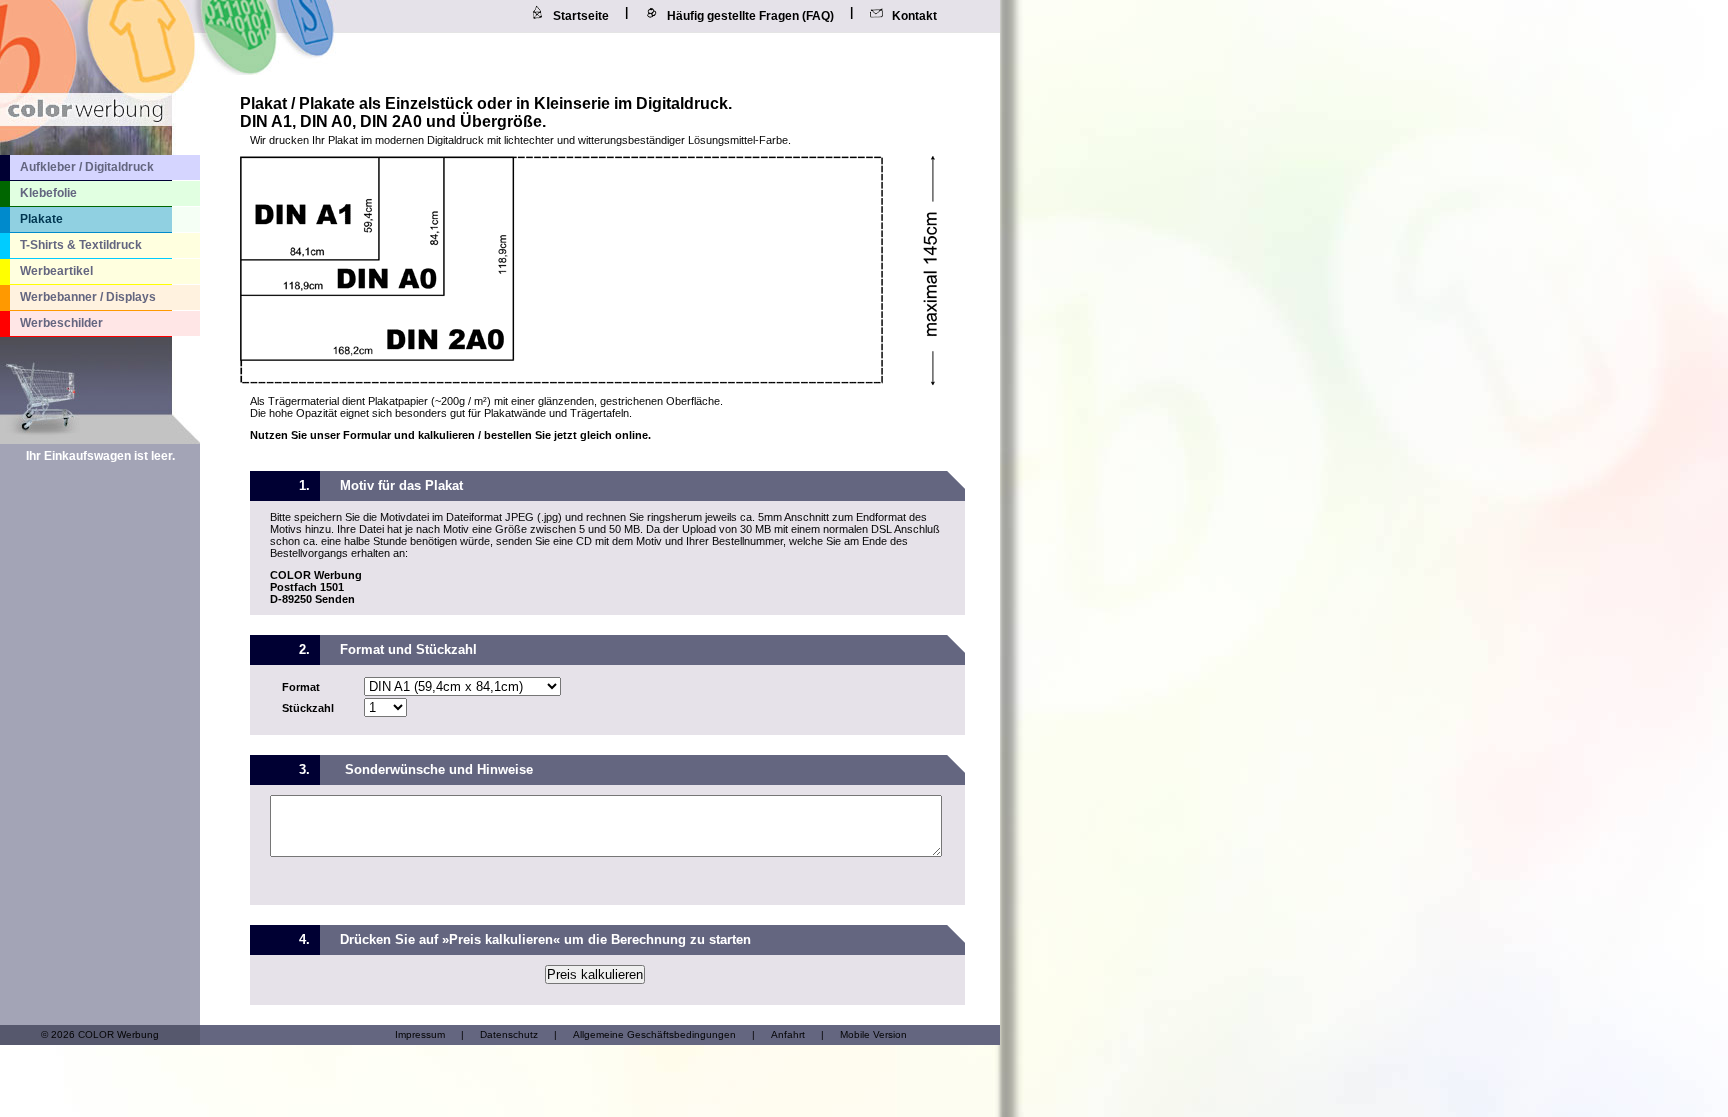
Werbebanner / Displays (88, 297)
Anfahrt (788, 1034)
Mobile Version (873, 1034)
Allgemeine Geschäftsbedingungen (654, 1034)
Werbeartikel (56, 271)
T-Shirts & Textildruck (81, 245)
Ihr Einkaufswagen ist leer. (100, 456)
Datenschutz (509, 1034)
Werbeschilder (61, 323)
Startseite (581, 16)
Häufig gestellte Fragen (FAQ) (750, 16)
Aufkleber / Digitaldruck (87, 167)
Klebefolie (48, 193)
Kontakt (914, 16)
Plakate (41, 219)
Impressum (420, 1034)
